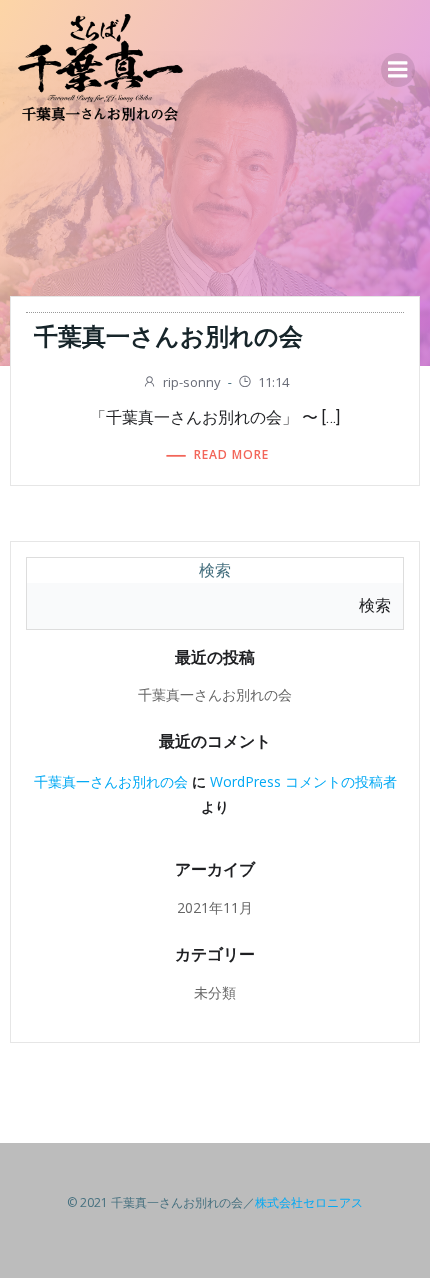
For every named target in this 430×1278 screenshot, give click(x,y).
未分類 (215, 992)
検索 (215, 570)
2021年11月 (215, 907)
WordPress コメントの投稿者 (303, 781)
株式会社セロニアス (309, 1202)
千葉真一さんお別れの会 (215, 694)
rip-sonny (192, 382)
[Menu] (398, 70)
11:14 (273, 382)
